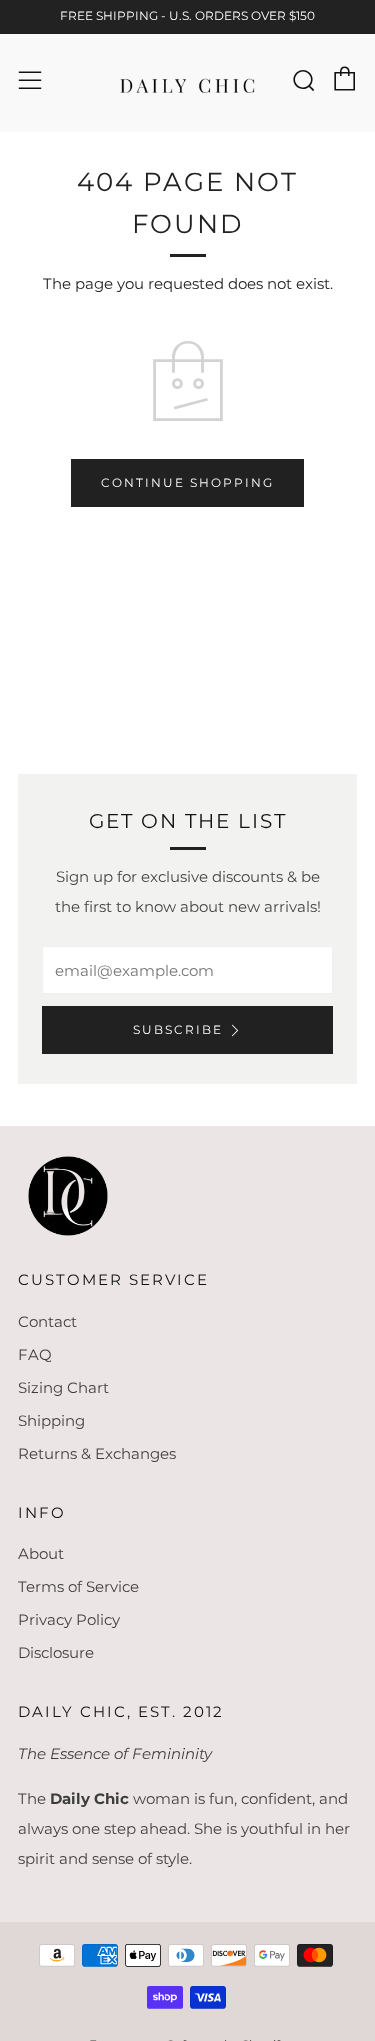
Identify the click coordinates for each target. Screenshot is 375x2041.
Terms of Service (78, 1586)
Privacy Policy (69, 1619)
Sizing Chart (63, 1387)
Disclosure (56, 1652)
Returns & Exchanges (97, 1453)
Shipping (51, 1420)
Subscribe (178, 1029)
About (41, 1553)
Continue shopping (187, 482)
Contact (47, 1321)
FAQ (35, 1354)
